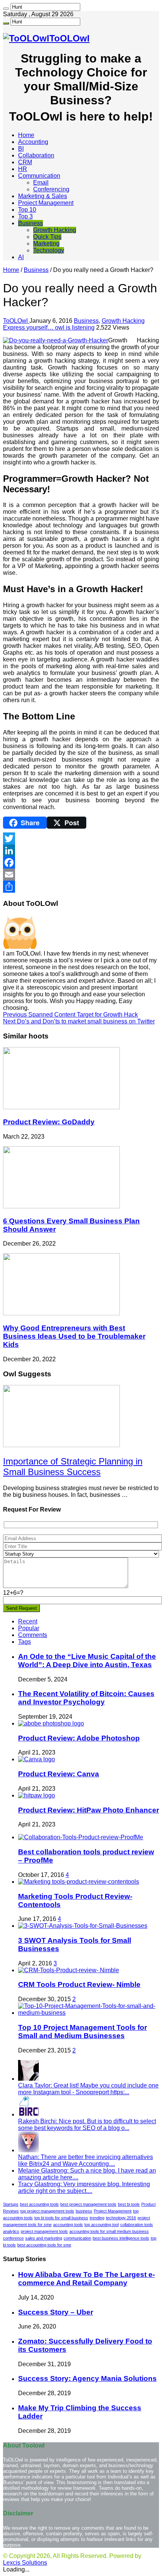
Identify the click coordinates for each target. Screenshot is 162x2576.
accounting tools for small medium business (109, 2231)
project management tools (44, 2231)
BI (21, 149)
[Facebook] (81, 863)
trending (97, 2218)
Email (41, 182)
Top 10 (27, 210)
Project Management (46, 203)
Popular (29, 1628)
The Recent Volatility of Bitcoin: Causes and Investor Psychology (86, 1698)
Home (26, 135)
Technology (49, 250)
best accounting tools (39, 2204)
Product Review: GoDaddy (49, 1122)
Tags (24, 1642)
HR (23, 169)
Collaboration (36, 155)
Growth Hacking (55, 230)
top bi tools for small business (61, 2218)
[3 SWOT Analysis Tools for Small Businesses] (83, 1926)
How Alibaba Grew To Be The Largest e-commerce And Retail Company (86, 2279)
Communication (39, 176)
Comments (33, 1635)
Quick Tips (47, 237)
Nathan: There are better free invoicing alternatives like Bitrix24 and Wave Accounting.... (86, 2160)
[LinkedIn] (81, 851)
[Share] (81, 887)
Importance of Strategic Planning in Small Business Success (73, 1467)
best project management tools (88, 2204)
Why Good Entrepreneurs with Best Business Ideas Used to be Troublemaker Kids (74, 1336)
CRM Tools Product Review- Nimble (79, 1984)
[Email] (81, 875)
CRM (25, 162)
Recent (28, 1621)
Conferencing (51, 189)
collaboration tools (137, 2225)
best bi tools (129, 2204)
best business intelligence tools (121, 2238)
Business (31, 223)
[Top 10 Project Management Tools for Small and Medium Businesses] (89, 2013)
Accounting (33, 142)
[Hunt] (6, 9)
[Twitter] (81, 838)
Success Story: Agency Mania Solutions (87, 2378)
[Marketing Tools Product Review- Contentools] (79, 1882)
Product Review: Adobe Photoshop (79, 1738)
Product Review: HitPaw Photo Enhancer (89, 1810)
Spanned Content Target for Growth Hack (70, 1015)
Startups (11, 2204)
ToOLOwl (16, 321)
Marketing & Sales (43, 196)
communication (77, 2238)
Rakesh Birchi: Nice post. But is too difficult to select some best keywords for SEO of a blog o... (87, 2125)
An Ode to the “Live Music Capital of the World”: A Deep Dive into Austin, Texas (87, 1661)
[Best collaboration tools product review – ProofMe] (81, 1837)
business (84, 2211)
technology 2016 (121, 2218)
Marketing (46, 244)
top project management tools (47, 2211)
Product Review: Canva (59, 1774)
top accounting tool (102, 2225)
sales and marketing (44, 2238)
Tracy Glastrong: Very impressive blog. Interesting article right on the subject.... (84, 2187)
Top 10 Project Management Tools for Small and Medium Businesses (83, 2032)
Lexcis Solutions (25, 2563)
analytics (11, 2231)
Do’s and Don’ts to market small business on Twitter (79, 1021)
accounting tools (68, 2225)
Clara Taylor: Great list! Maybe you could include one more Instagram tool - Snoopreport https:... (88, 2089)
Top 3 (25, 216)
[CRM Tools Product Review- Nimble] (69, 1970)
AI (21, 257)
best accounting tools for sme (44, 2245)
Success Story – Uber (56, 2312)
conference (13, 2238)
